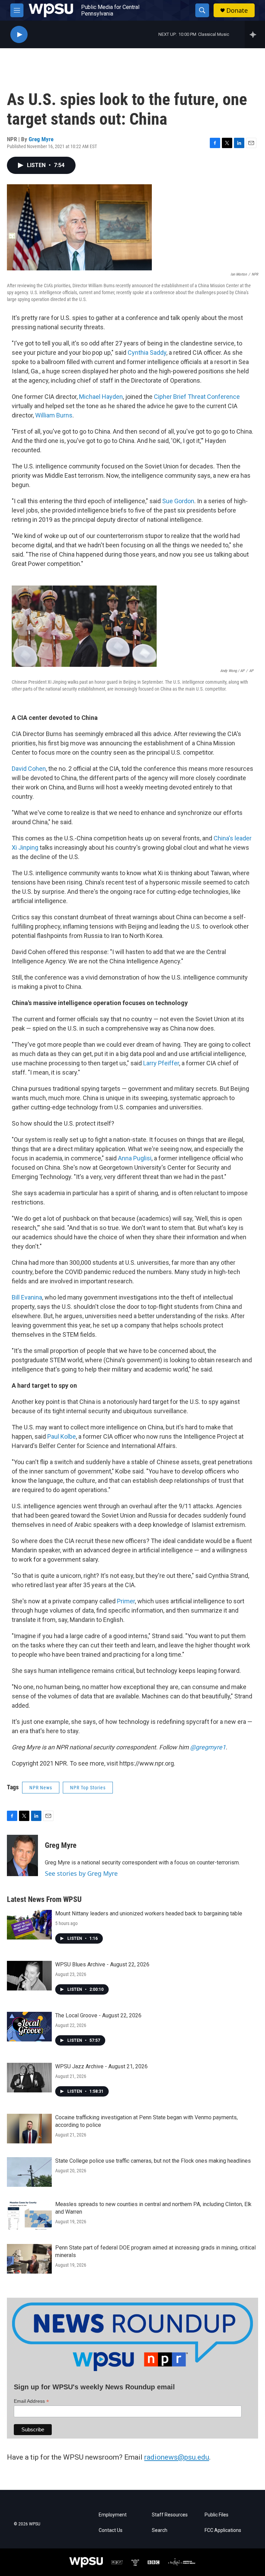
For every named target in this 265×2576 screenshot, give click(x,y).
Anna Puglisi (135, 1158)
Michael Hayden (101, 397)
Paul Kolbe (62, 1436)
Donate (237, 11)
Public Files (217, 2515)
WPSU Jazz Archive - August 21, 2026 (101, 2066)
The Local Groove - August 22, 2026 (98, 2015)
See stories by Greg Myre (81, 1873)
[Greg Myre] (22, 1855)
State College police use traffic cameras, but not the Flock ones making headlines (153, 2161)
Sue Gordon (178, 501)
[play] (19, 35)
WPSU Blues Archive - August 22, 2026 (102, 1964)
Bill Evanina (27, 1297)
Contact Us (111, 2530)
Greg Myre (41, 139)
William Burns (54, 415)
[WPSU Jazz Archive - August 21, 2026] (29, 2078)
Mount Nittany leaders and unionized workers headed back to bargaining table (149, 1913)
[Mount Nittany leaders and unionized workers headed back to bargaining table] (29, 1925)
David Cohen (29, 769)
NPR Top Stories (88, 1788)
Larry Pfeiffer (161, 1063)
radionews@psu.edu (177, 2457)
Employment (113, 2515)
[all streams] (255, 34)
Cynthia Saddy (147, 353)
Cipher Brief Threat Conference (197, 397)
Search (160, 2530)
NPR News (41, 1788)
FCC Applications (223, 2530)
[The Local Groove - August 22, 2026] (29, 2027)
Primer (126, 1601)
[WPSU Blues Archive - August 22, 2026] (29, 1976)
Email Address (31, 2401)
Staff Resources (170, 2515)
